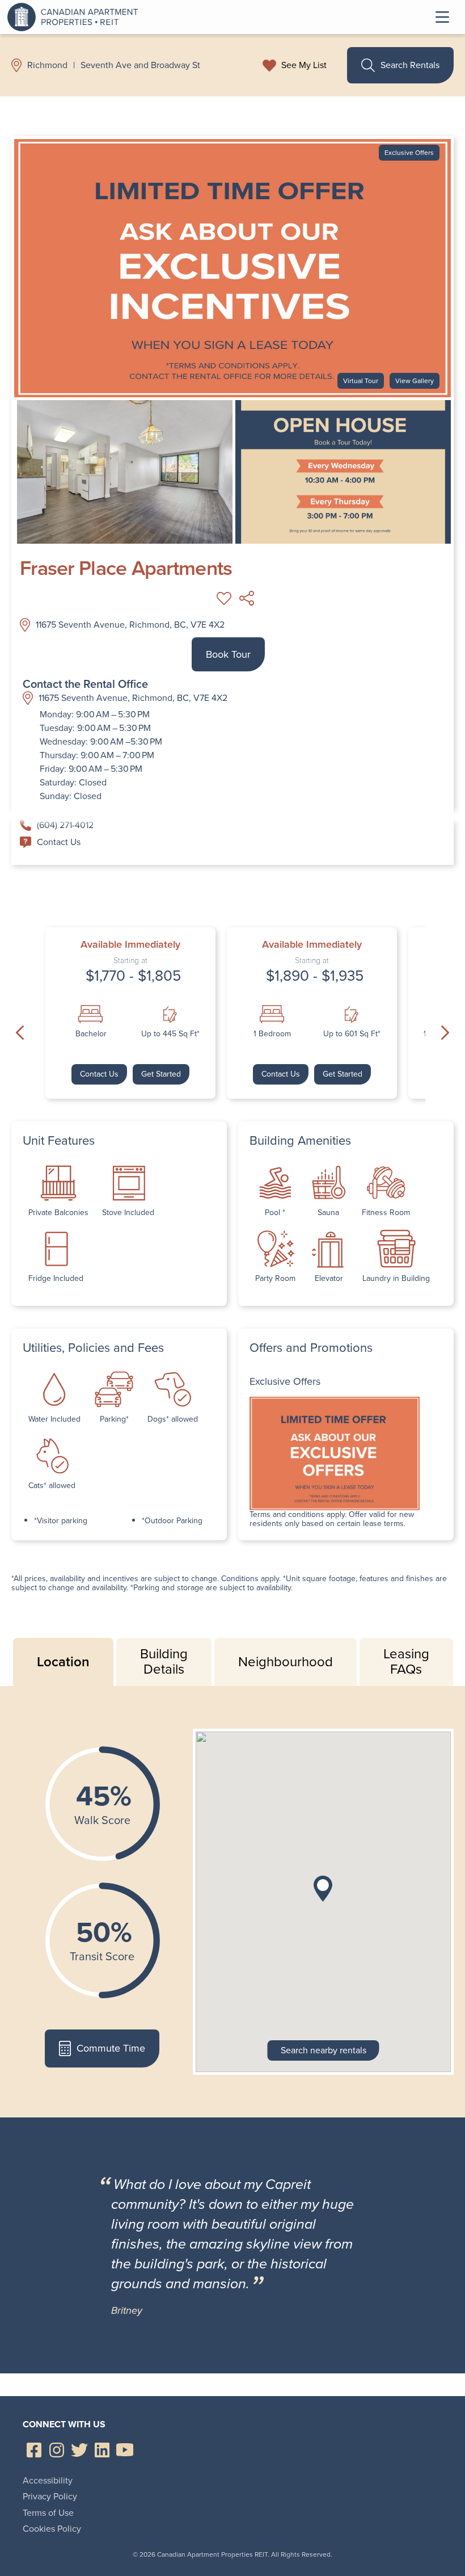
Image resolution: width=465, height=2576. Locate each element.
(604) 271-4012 (65, 825)
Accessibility (48, 2480)
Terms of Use (48, 2513)
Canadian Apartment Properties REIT (75, 17)
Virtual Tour (361, 381)
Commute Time (111, 2048)
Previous (20, 1032)
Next (445, 1032)
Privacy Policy (50, 2496)
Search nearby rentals (324, 2050)
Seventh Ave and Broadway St (140, 65)
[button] (323, 1889)
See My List (304, 65)
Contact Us (59, 842)
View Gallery (415, 381)
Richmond (47, 65)
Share (247, 598)
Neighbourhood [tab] (286, 1662)
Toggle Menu (442, 17)
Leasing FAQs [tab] (406, 1662)
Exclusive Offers (409, 153)
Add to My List (224, 598)
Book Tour (228, 654)
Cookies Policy (52, 2529)
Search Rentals (410, 65)
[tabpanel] (232, 1902)
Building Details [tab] (164, 1662)
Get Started (161, 1074)
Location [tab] (63, 1662)
